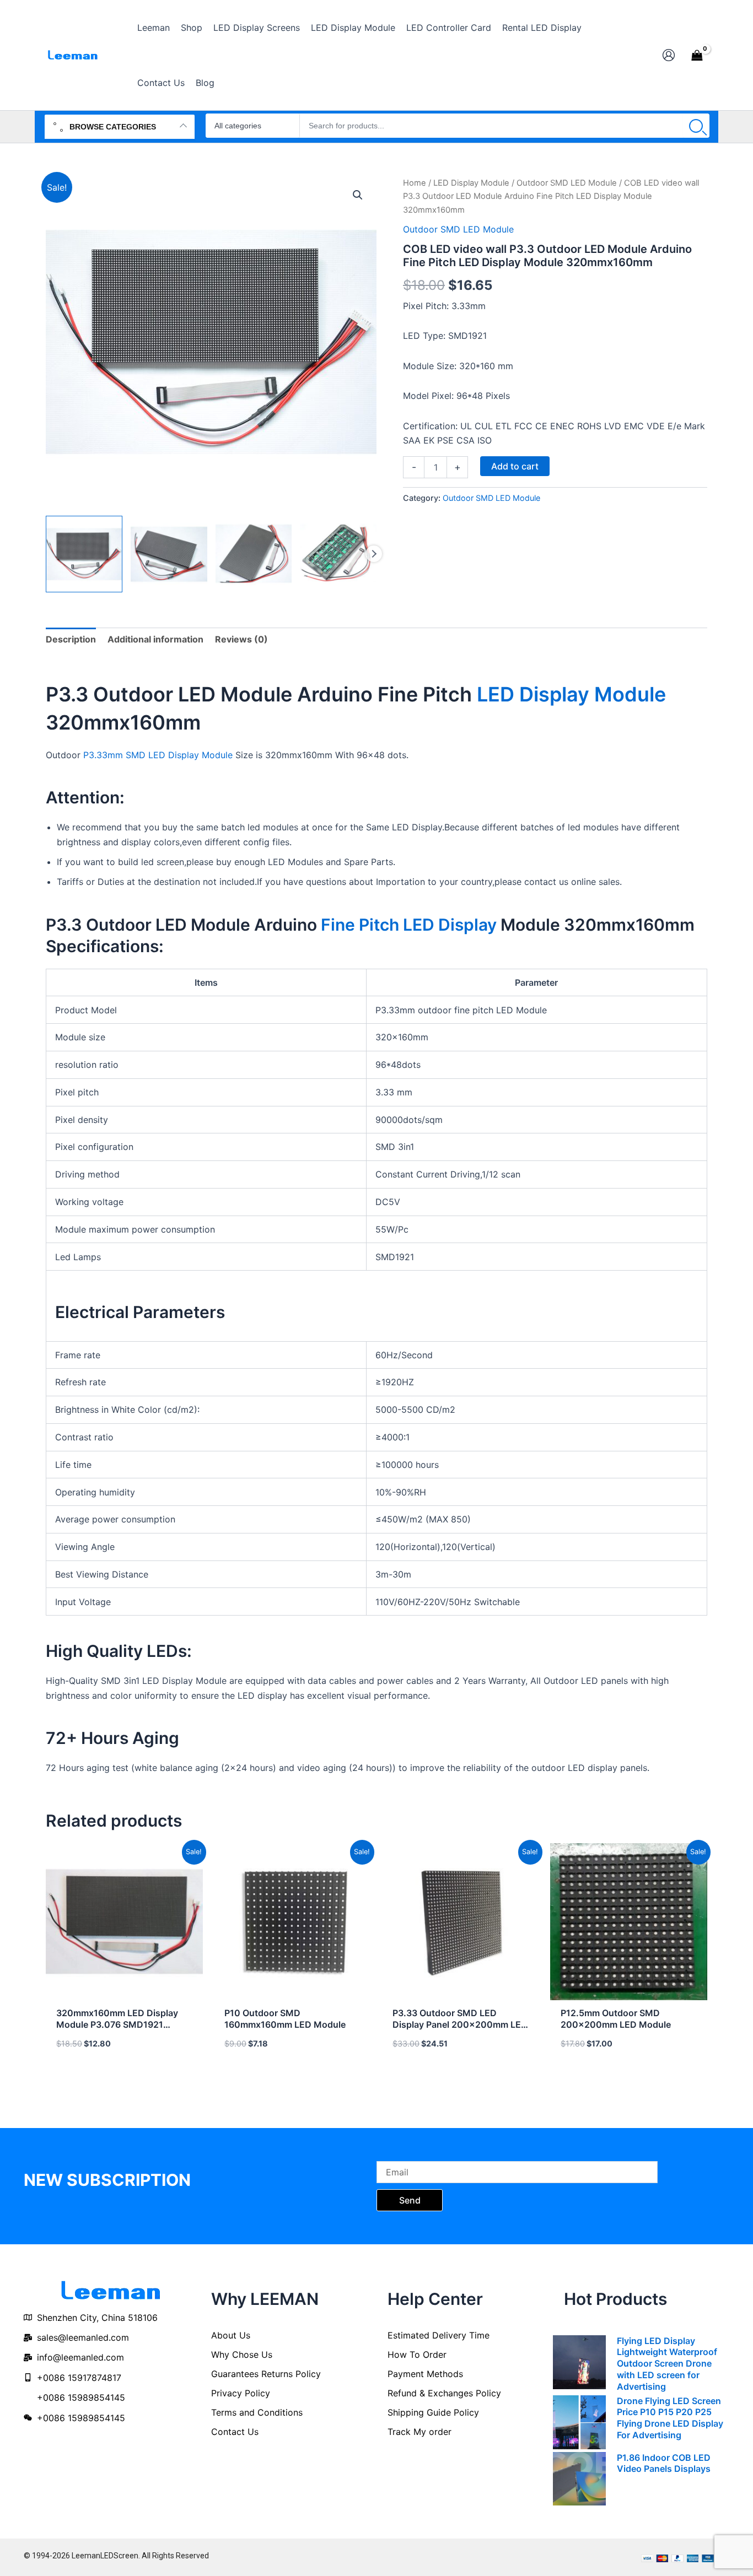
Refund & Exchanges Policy (444, 2393)
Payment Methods (425, 2374)
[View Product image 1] (84, 554)
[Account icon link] (669, 55)
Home (415, 183)
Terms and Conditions (257, 2412)
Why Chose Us (242, 2354)
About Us (231, 2335)
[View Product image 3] (254, 554)
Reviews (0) (241, 639)
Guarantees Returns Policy (266, 2374)
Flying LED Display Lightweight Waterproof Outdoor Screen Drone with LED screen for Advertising (667, 2364)
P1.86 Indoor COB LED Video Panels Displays (664, 2463)
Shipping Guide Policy (433, 2412)
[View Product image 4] (338, 554)
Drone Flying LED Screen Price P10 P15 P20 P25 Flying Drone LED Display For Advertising (670, 2418)
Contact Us (235, 2432)
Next (374, 554)
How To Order (417, 2354)
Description (71, 639)
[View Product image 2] (169, 554)
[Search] (696, 126)
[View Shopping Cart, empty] (697, 55)
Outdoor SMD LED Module (567, 183)
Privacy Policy (241, 2393)
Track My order (419, 2432)
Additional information (155, 639)
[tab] (71, 639)
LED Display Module (471, 183)
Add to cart (515, 466)
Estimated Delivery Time (439, 2335)
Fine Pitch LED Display (409, 925)
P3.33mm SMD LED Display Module (158, 755)
